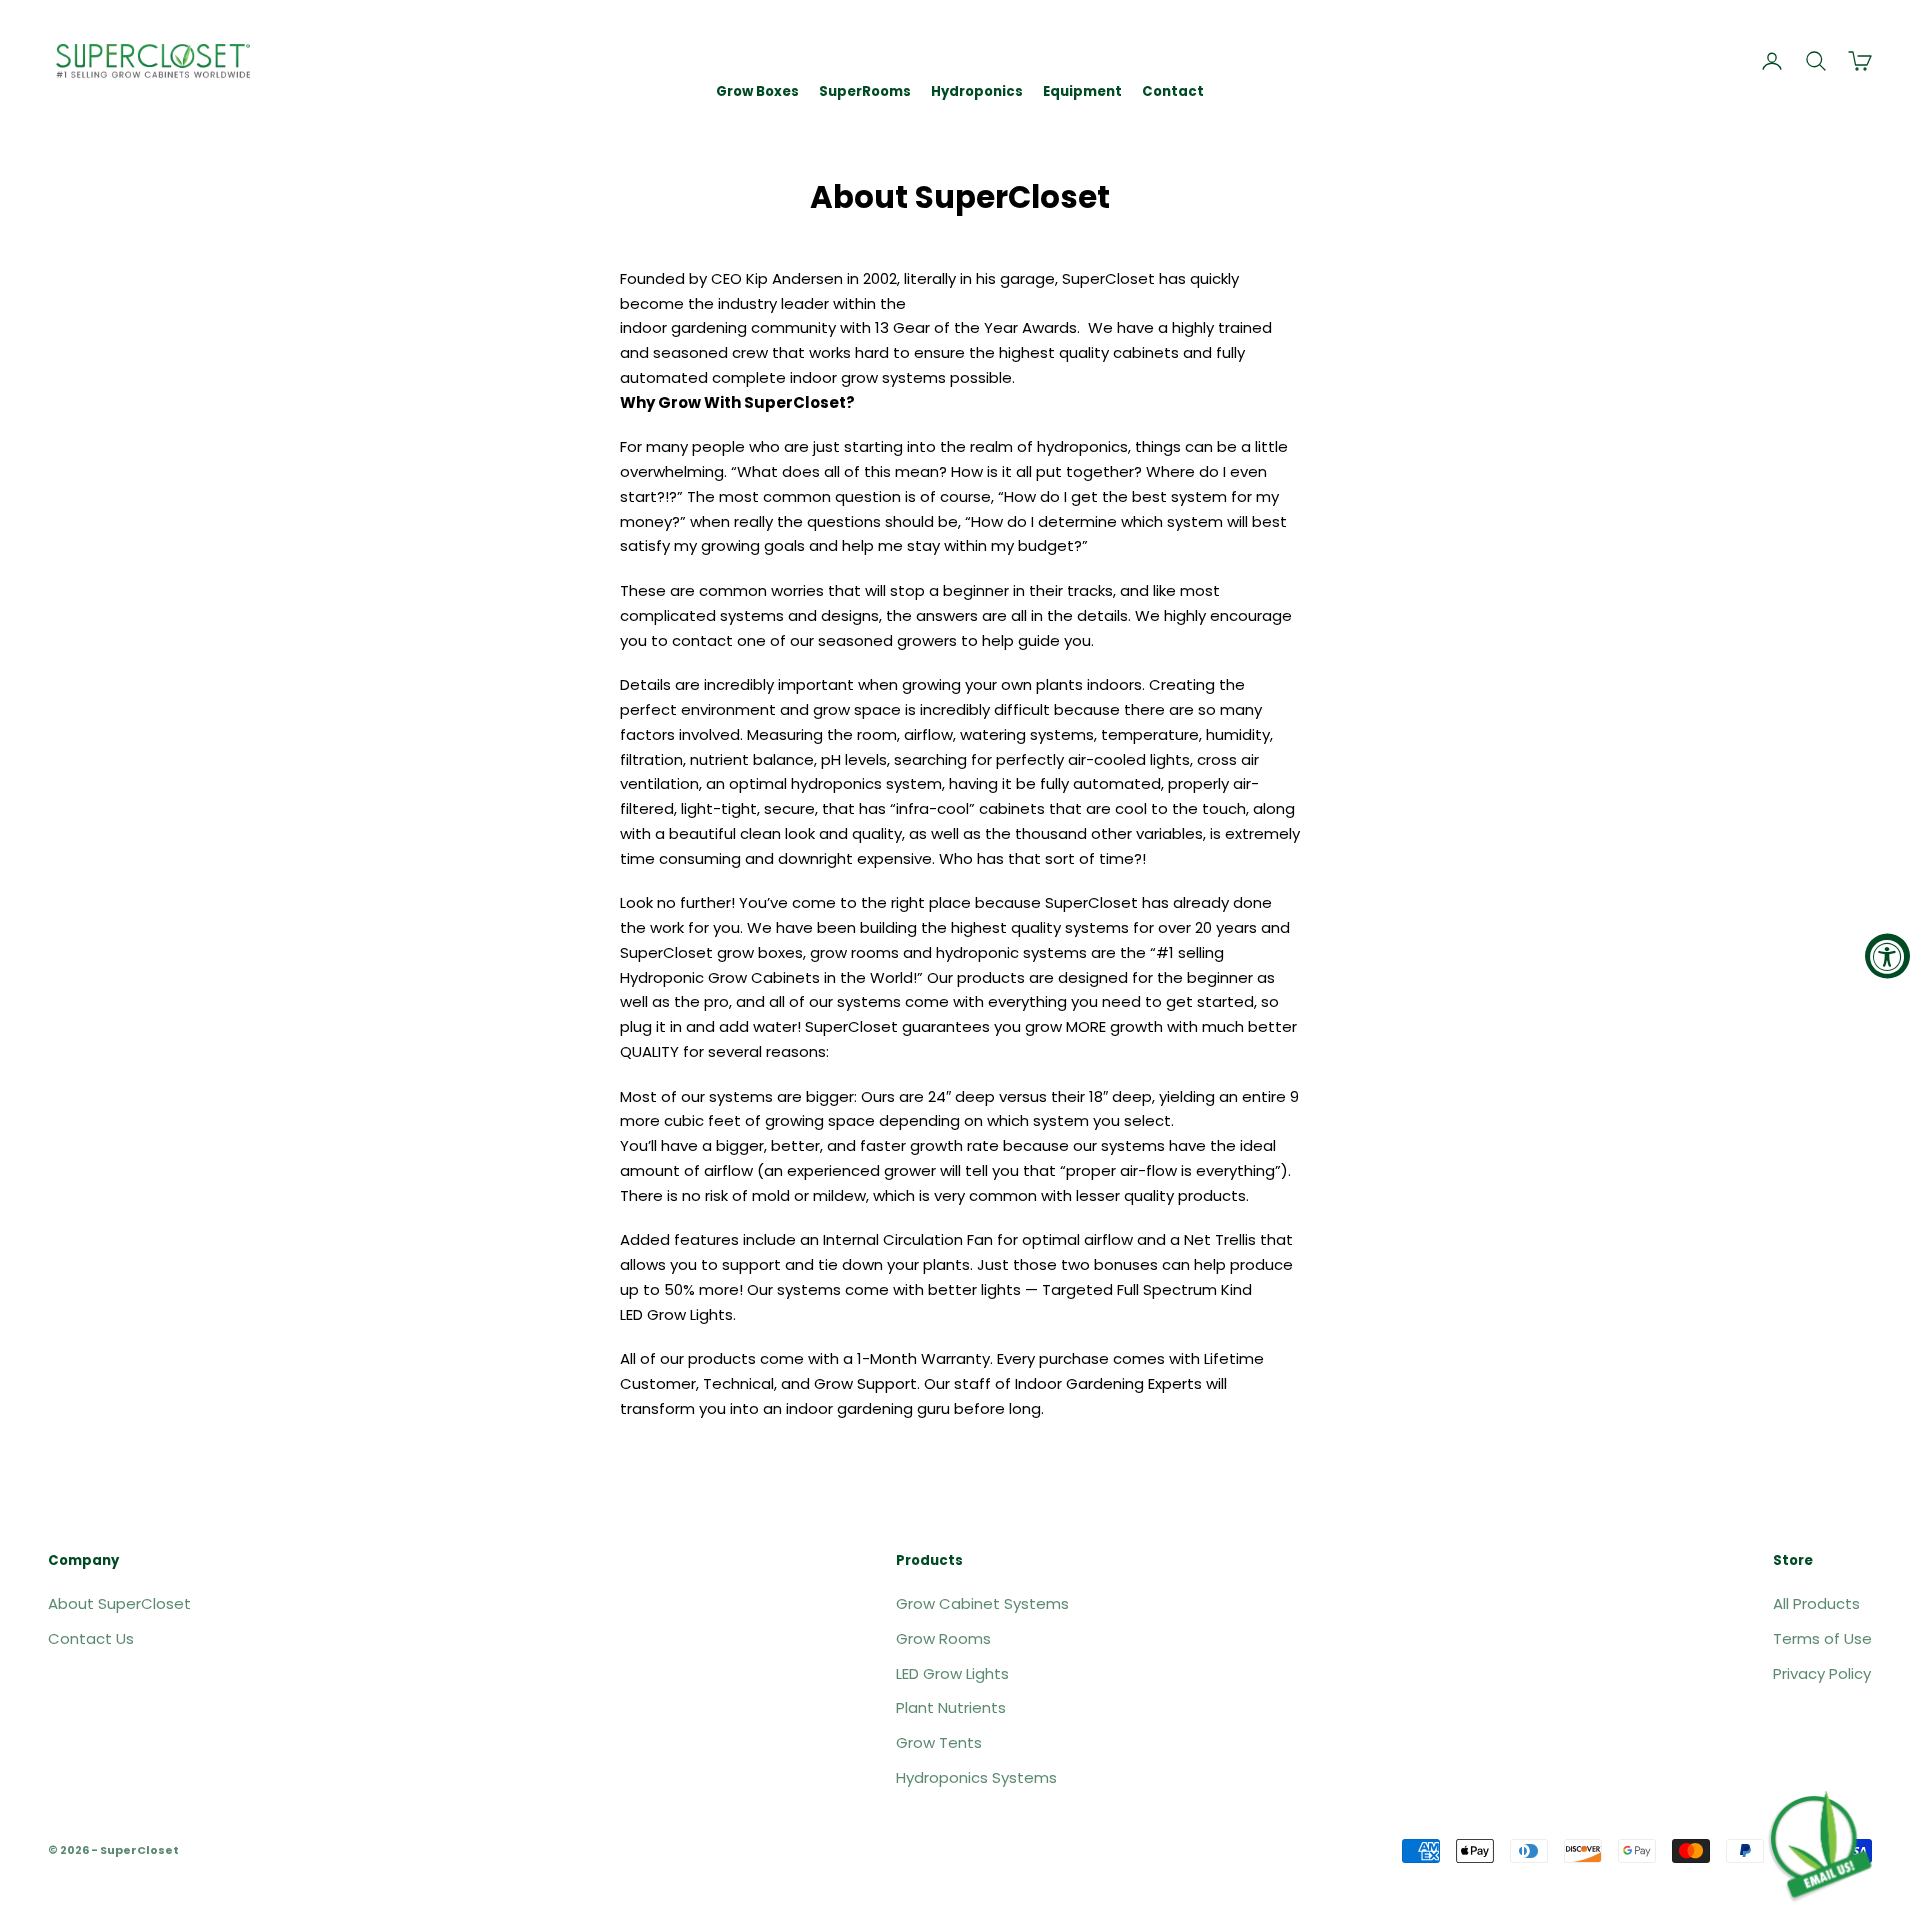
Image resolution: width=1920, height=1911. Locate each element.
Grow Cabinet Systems (982, 1603)
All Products (1816, 1603)
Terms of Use (1822, 1638)
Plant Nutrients (951, 1707)
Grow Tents (939, 1742)
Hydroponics (977, 91)
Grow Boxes (757, 91)
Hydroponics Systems (976, 1777)
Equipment (1082, 91)
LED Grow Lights (952, 1673)
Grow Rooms (943, 1638)
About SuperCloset (119, 1603)
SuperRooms (865, 91)
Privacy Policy (1822, 1673)
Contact (1173, 91)
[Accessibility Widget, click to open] (1887, 955)
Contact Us (91, 1638)
